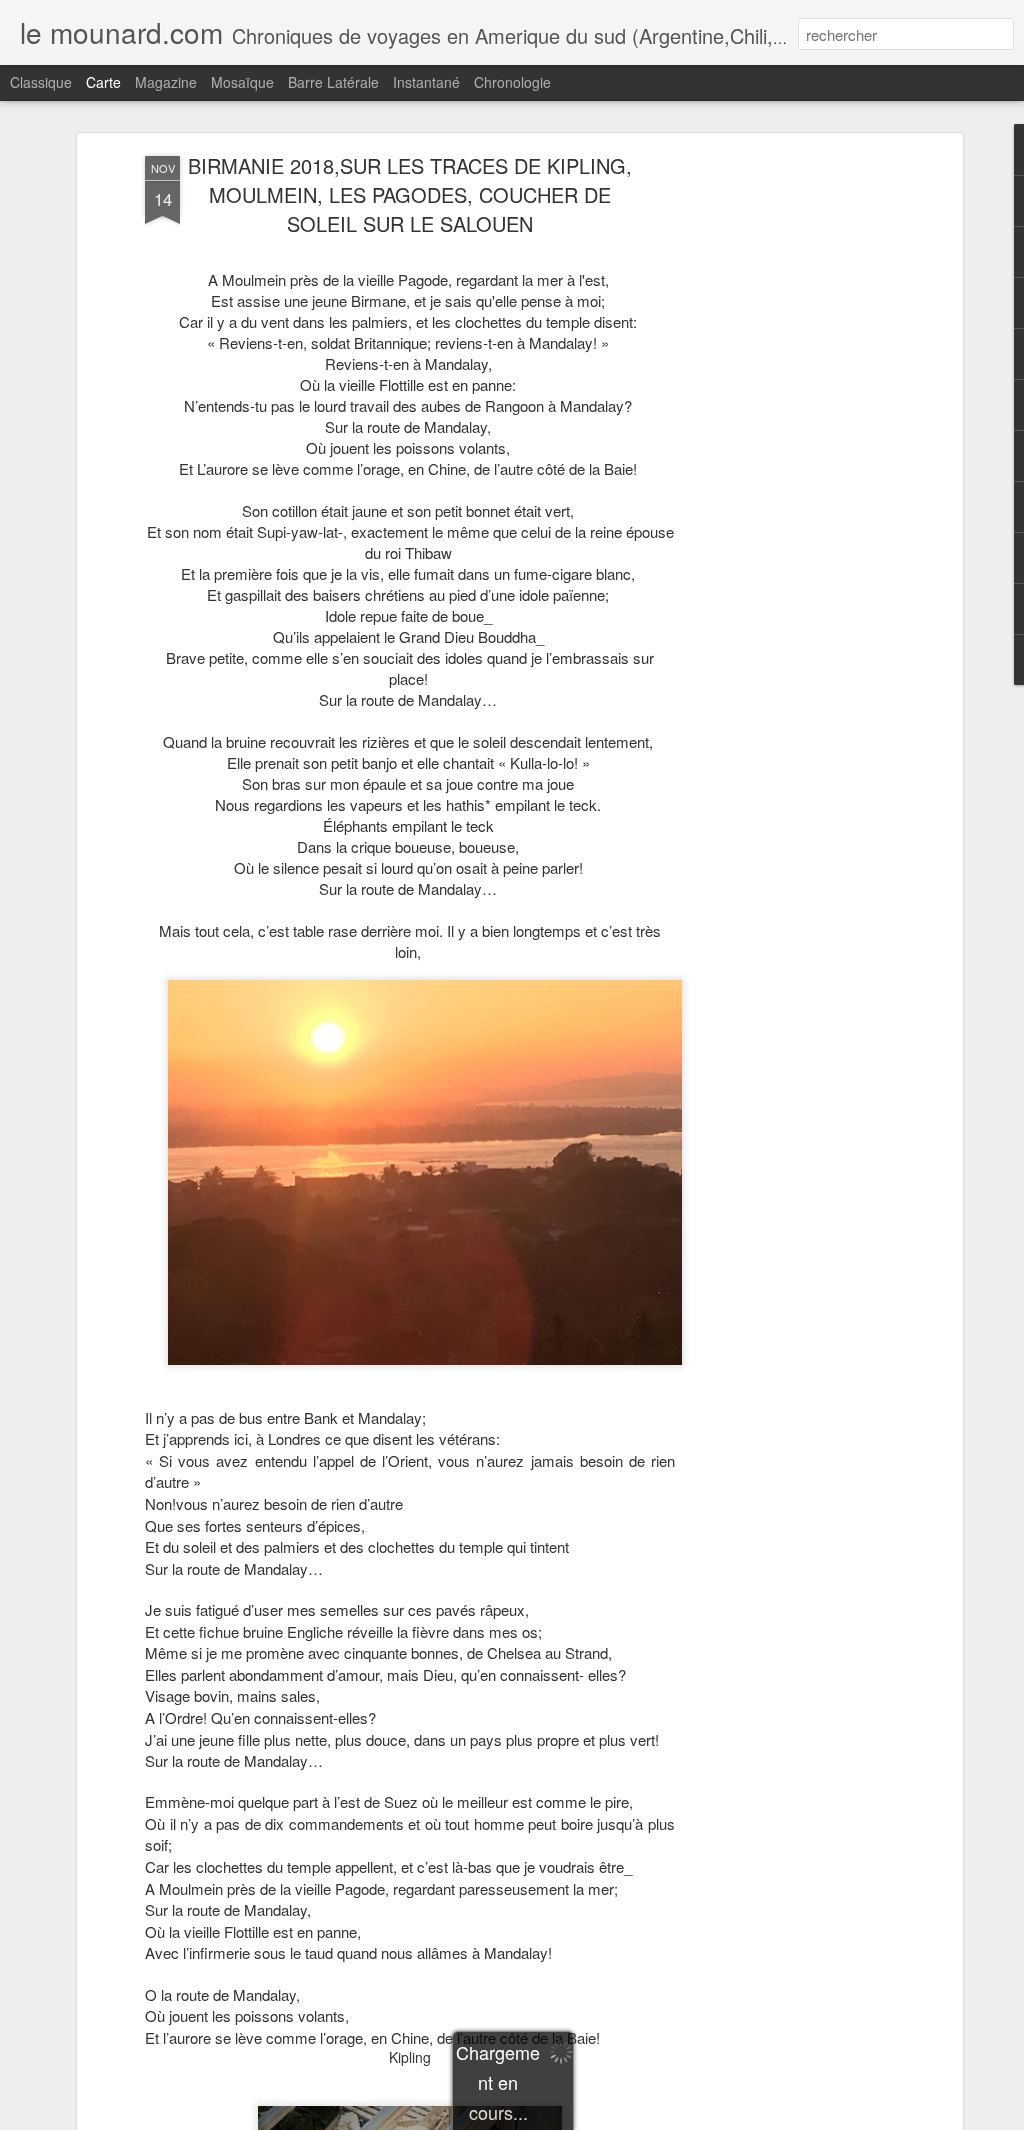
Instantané (426, 82)
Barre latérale (333, 82)
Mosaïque (242, 82)
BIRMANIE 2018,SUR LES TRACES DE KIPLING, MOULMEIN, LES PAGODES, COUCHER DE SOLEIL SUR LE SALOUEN (410, 194)
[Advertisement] (785, 471)
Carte (103, 82)
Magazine (166, 82)
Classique (41, 82)
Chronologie (512, 82)
